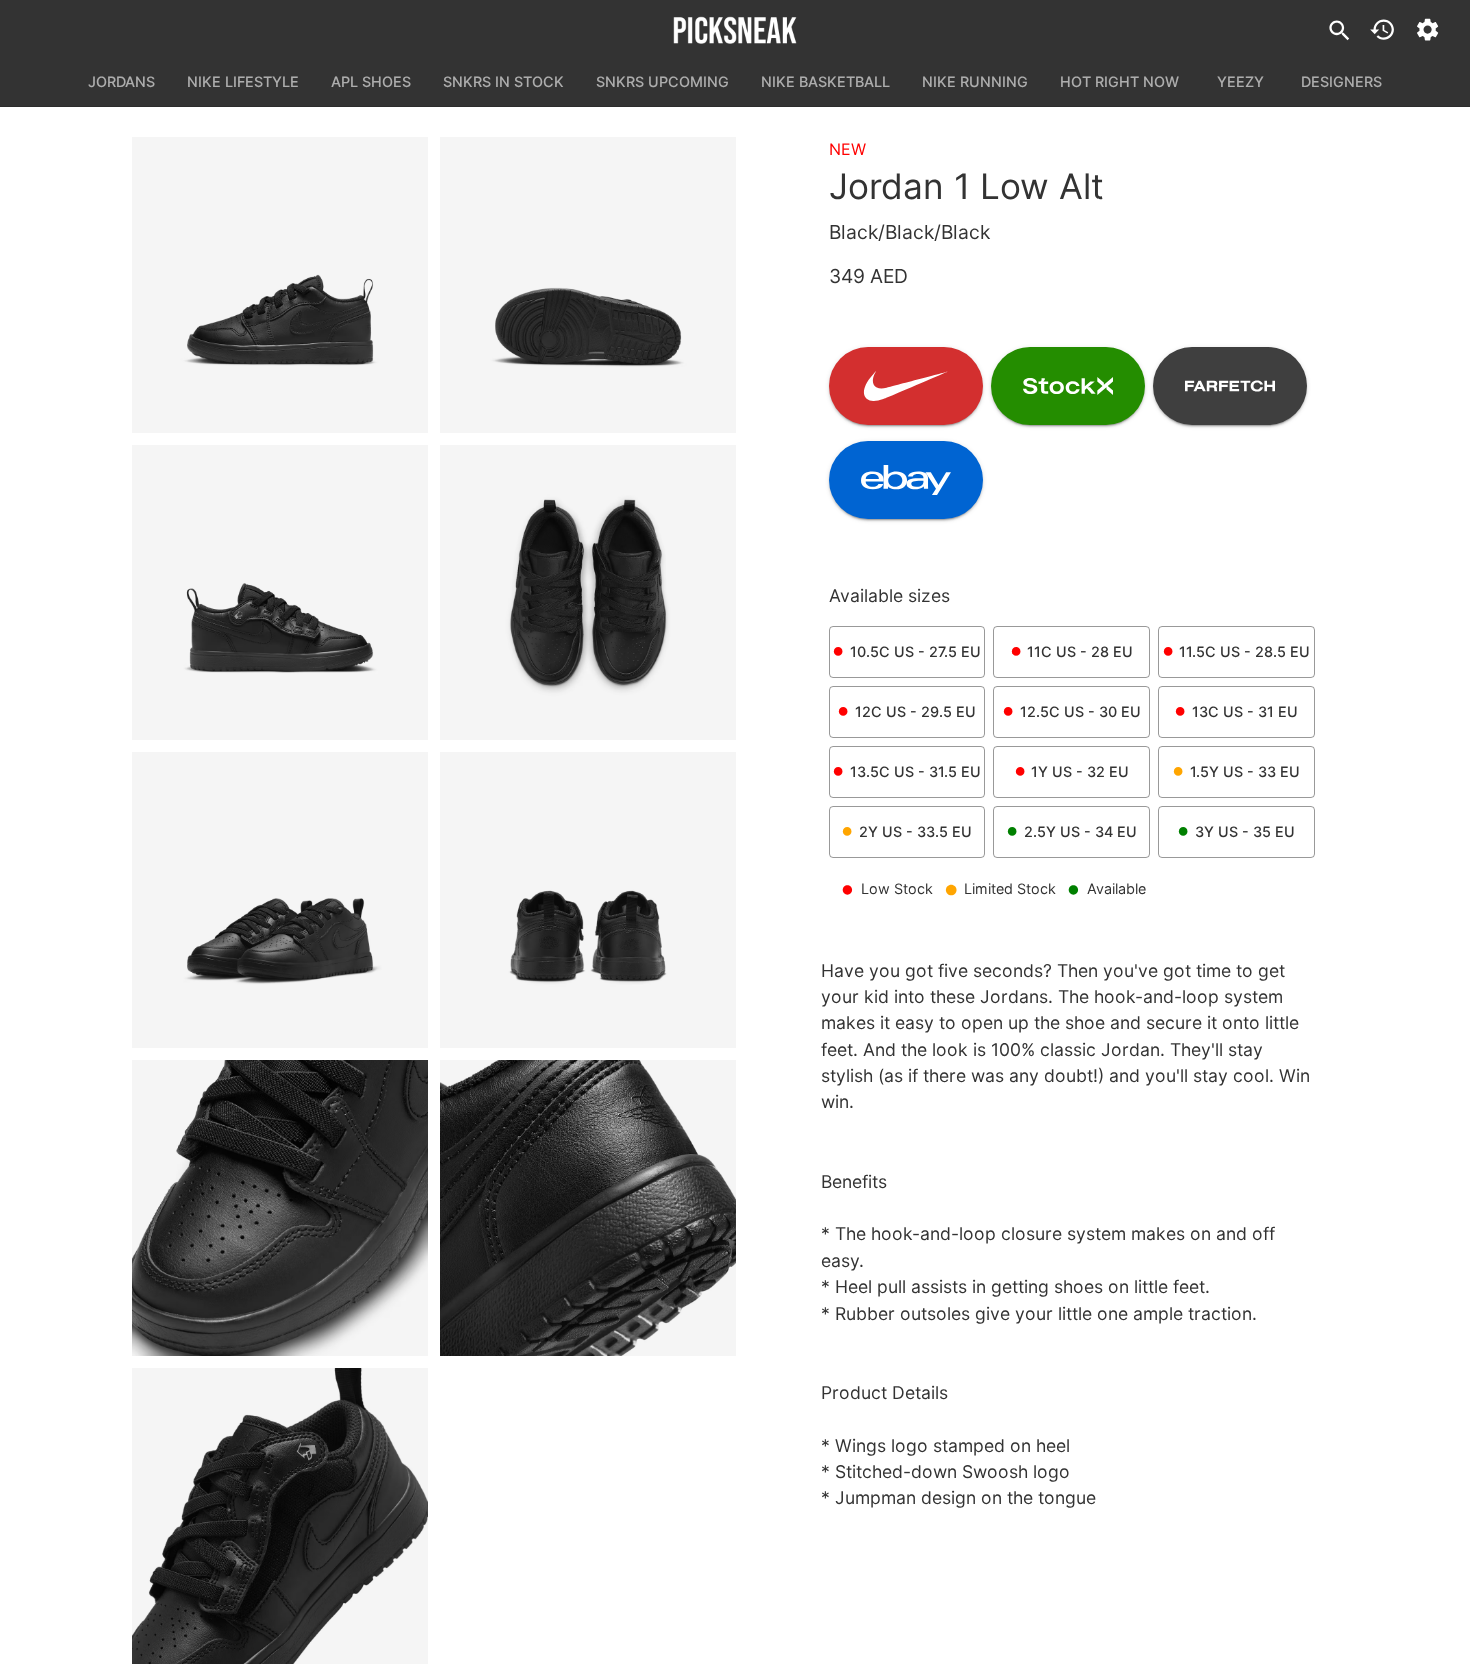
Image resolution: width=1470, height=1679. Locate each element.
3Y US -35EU (1245, 831)
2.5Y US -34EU (1080, 831)
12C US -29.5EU (915, 711)
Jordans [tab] (121, 81)
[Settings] (1427, 29)
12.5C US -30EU (1080, 711)
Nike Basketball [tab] (825, 81)
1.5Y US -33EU (1245, 771)
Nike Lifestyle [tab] (243, 81)
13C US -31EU (1245, 711)
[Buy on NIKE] (906, 386)
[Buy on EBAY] (906, 480)
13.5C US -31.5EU (915, 771)
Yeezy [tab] (1240, 81)
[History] (1382, 29)
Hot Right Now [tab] (1119, 81)
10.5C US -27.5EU (915, 651)
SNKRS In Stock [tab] (503, 81)
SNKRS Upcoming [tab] (662, 81)
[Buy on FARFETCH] (1230, 386)
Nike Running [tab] (975, 81)
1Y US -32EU (1080, 771)
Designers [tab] (1341, 81)
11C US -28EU (1080, 651)
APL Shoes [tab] (371, 81)
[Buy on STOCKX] (1068, 386)
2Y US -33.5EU (915, 831)
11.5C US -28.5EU (1244, 651)
